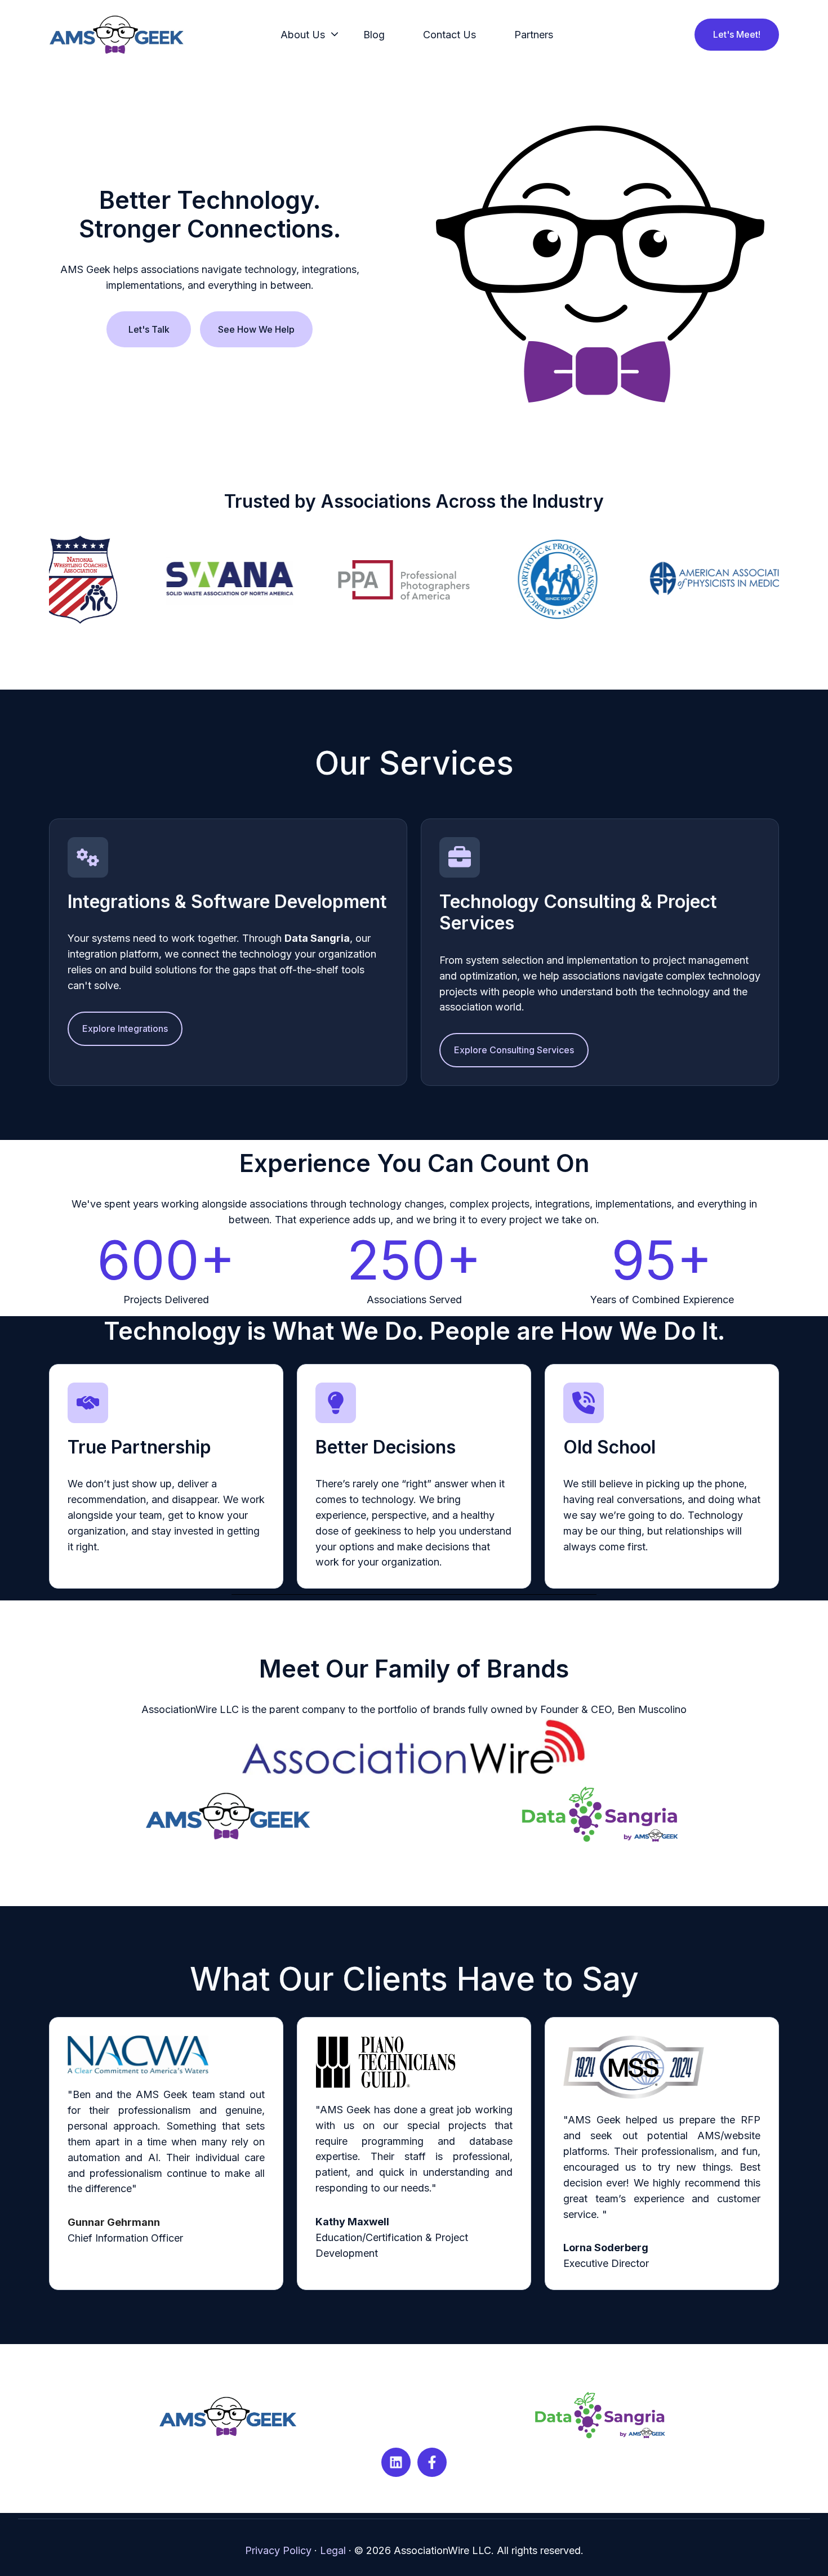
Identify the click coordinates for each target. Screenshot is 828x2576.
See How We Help (256, 329)
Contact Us (449, 35)
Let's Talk (149, 329)
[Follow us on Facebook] (432, 2462)
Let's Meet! (737, 34)
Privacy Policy (278, 2550)
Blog (374, 35)
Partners (534, 35)
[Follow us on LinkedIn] (396, 2462)
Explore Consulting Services (514, 1050)
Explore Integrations (125, 1028)
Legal (333, 2550)
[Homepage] (117, 35)
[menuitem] (306, 35)
